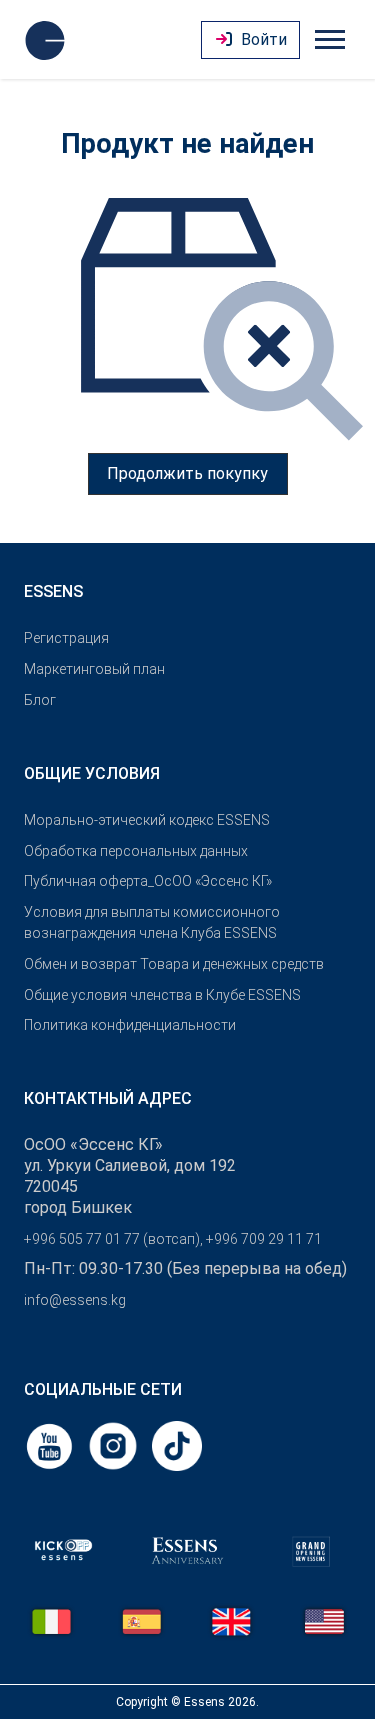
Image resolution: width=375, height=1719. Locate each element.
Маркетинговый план (94, 669)
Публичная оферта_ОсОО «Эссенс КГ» (148, 881)
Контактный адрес (108, 1098)
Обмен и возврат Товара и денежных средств (174, 964)
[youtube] (51, 1444)
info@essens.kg (75, 1300)
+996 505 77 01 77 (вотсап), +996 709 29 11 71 (173, 1239)
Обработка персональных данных (136, 851)
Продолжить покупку (187, 473)
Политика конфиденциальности (130, 1025)
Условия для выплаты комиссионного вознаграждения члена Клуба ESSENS (152, 922)
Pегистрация (66, 638)
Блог (40, 700)
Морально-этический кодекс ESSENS (147, 820)
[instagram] (115, 1444)
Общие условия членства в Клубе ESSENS (162, 995)
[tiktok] (177, 1444)
